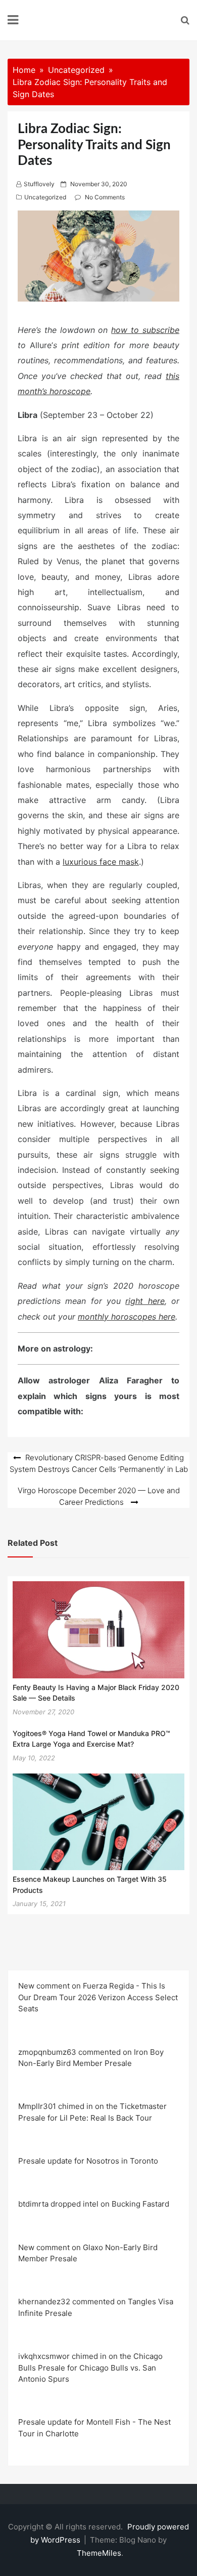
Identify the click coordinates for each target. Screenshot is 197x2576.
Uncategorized (45, 197)
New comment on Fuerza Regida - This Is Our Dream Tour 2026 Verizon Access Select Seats (98, 1997)
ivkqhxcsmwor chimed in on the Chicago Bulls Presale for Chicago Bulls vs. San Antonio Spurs (90, 2368)
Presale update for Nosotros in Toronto (88, 2161)
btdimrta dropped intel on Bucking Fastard (94, 2204)
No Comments (105, 197)
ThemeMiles (99, 2553)
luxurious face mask (101, 862)
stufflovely (39, 184)
